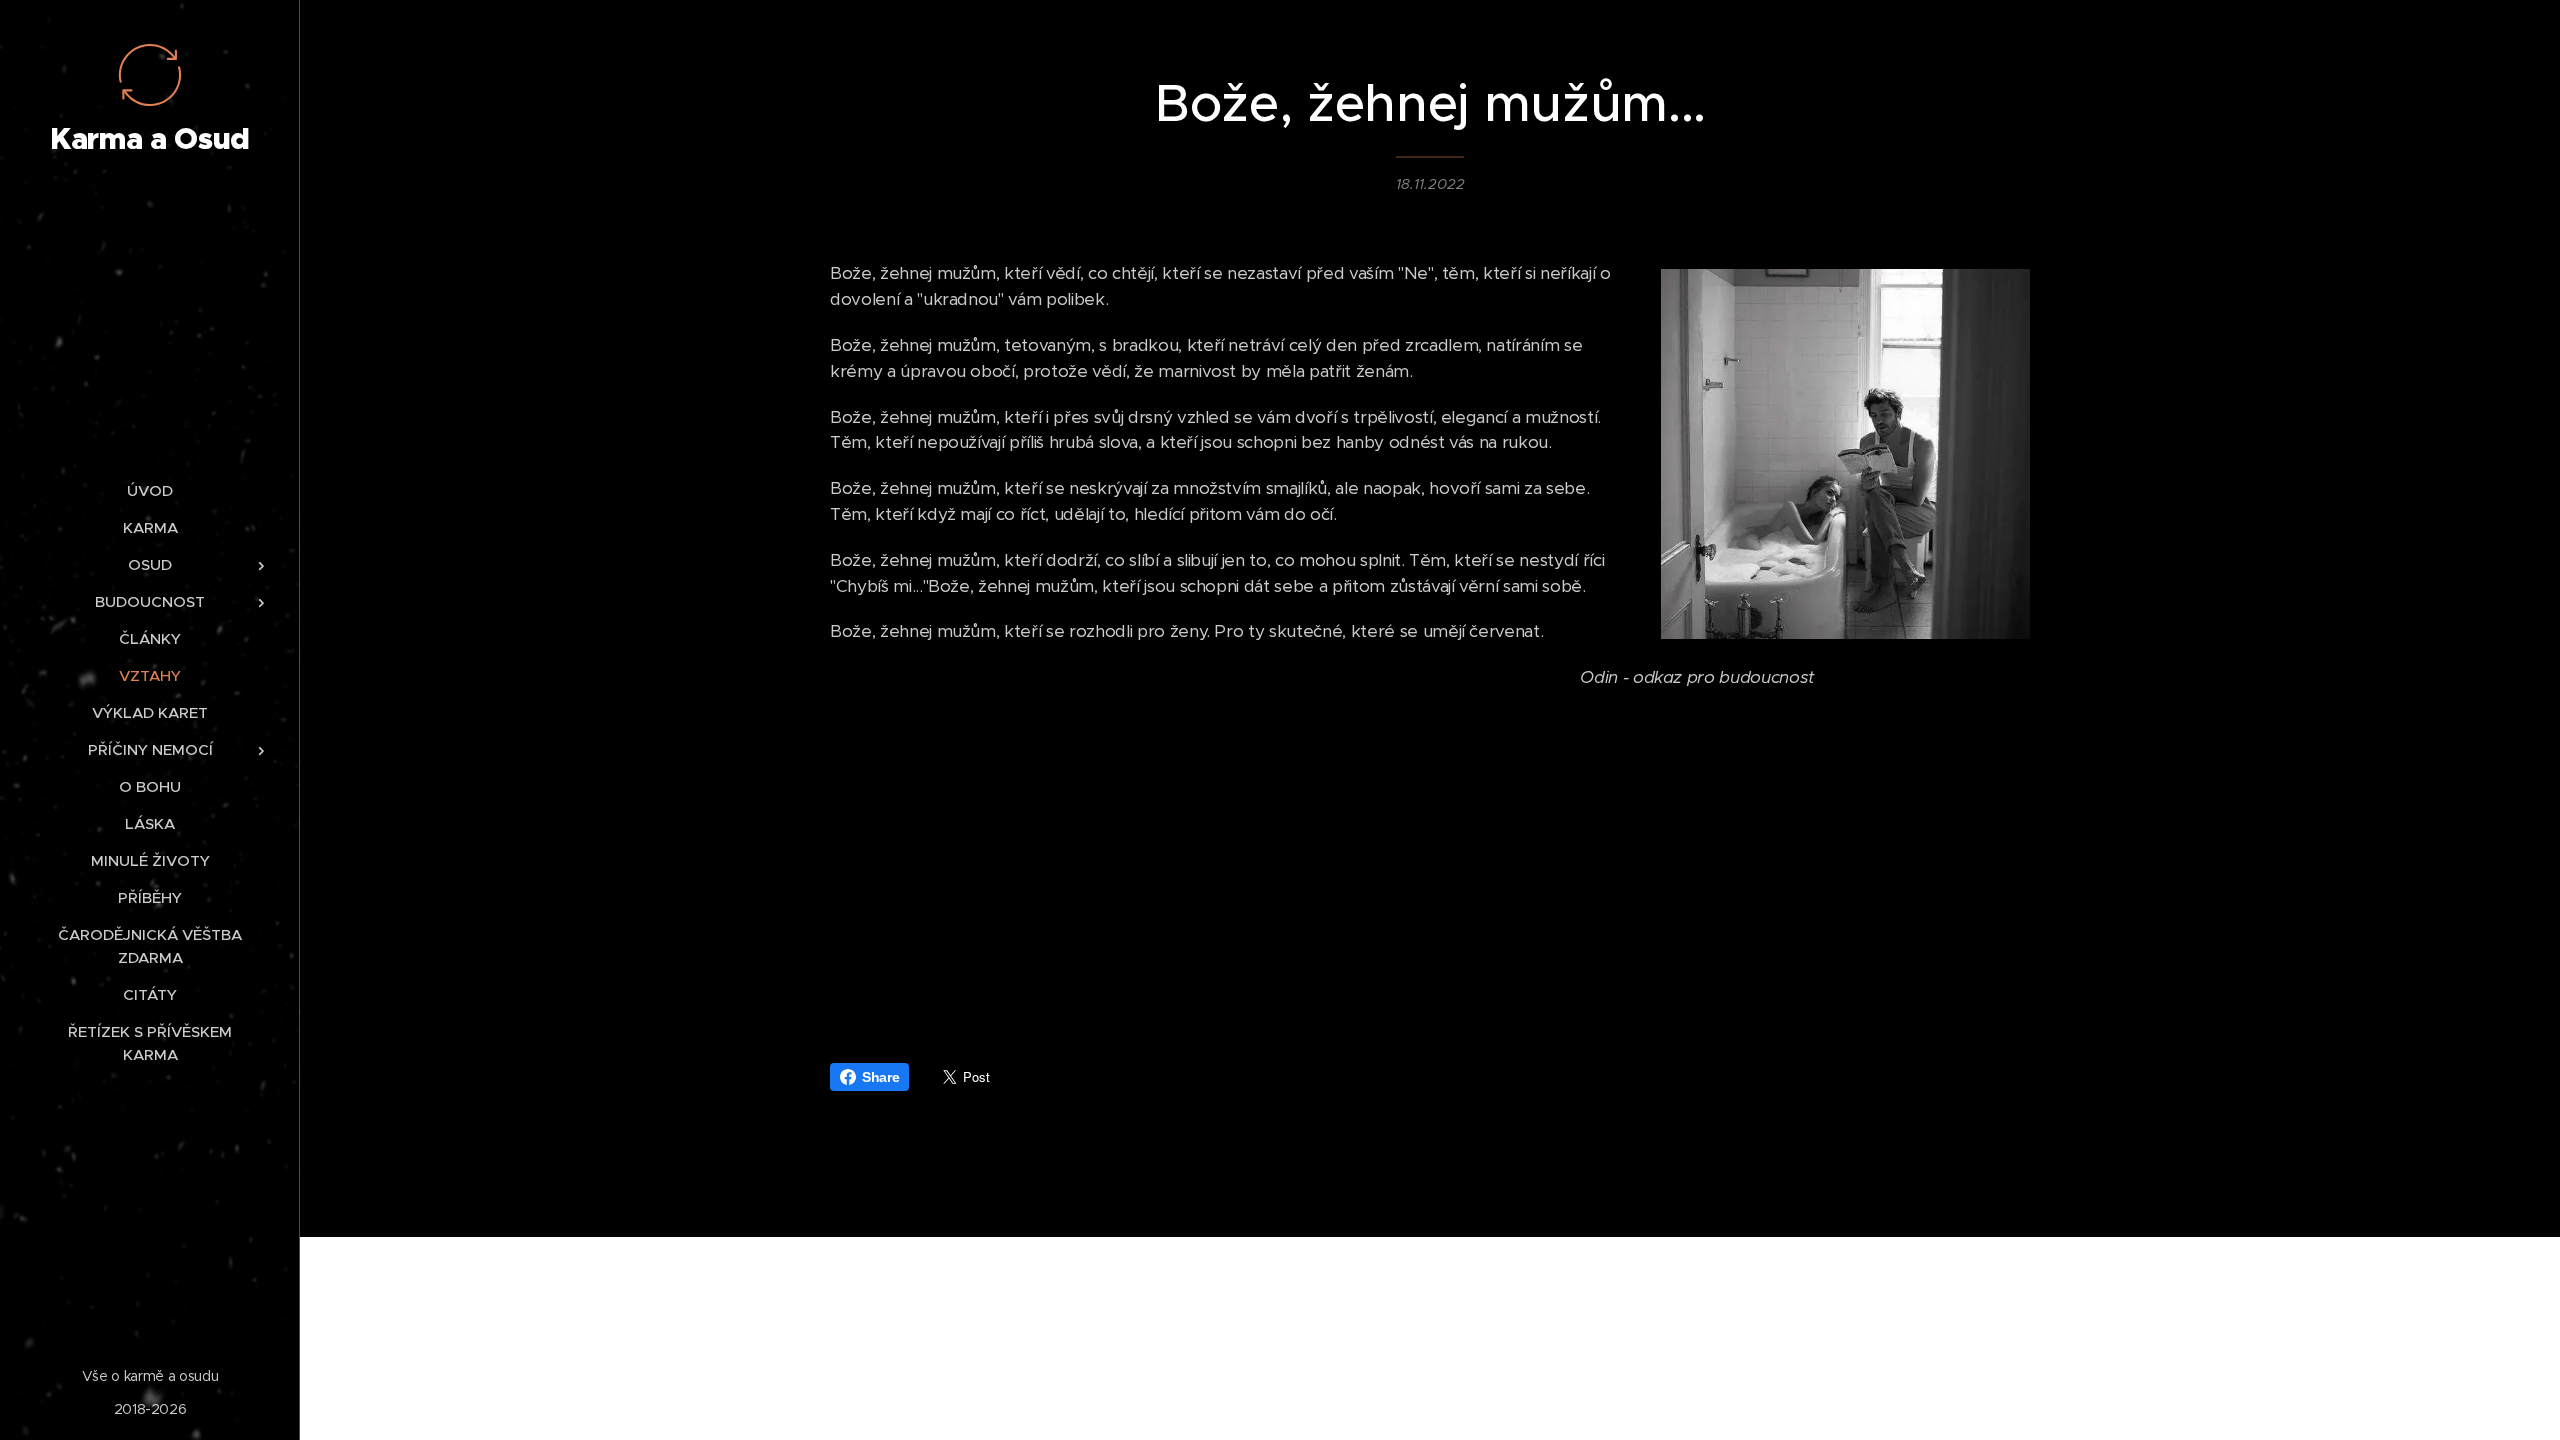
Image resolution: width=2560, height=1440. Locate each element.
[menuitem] (150, 490)
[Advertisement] (1430, 863)
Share (880, 1077)
